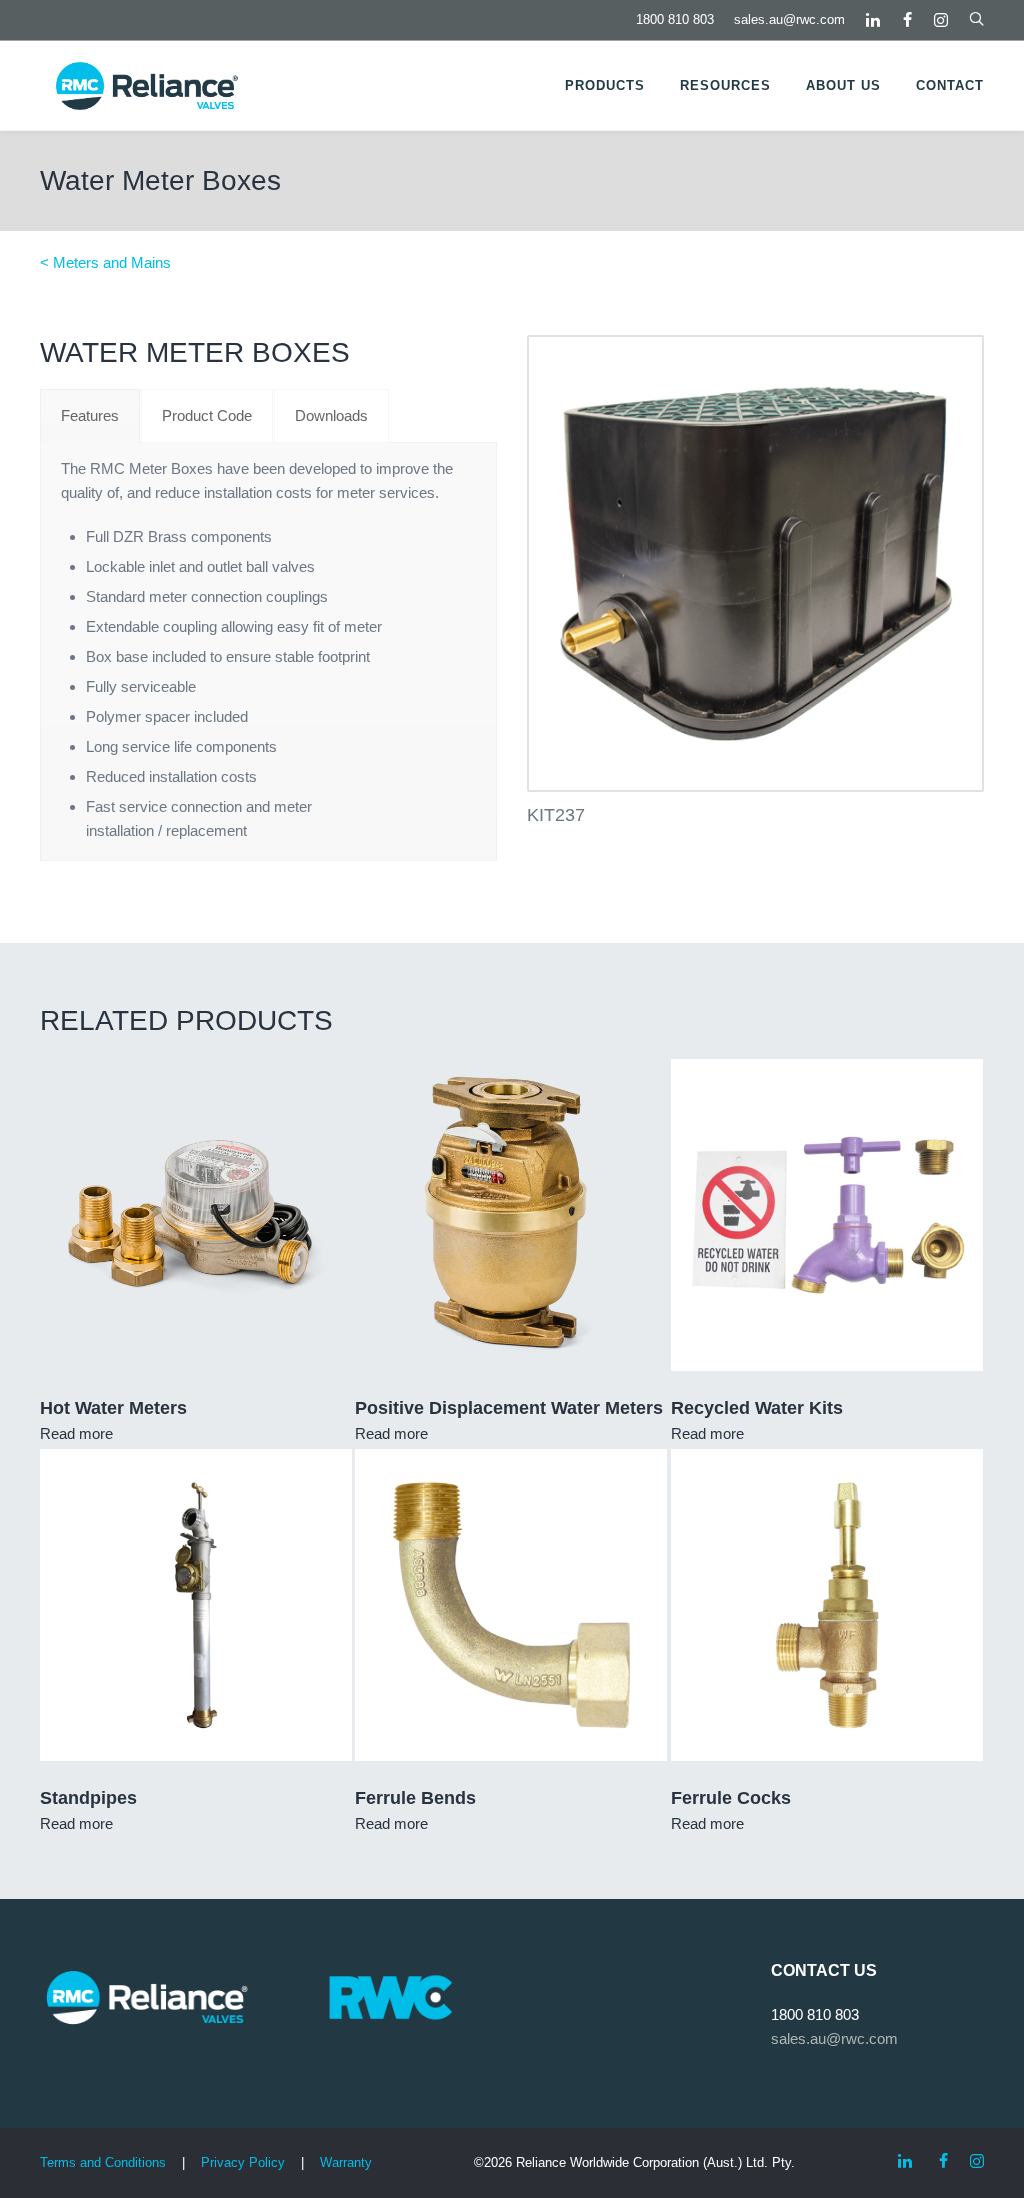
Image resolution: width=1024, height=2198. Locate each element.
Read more (76, 1433)
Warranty (346, 2162)
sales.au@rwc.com (789, 19)
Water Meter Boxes (160, 180)
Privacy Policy (243, 2162)
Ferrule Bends (415, 1798)
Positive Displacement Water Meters (509, 1408)
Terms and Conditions (103, 2162)
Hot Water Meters (113, 1408)
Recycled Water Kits (757, 1408)
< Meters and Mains (105, 262)
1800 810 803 (675, 19)
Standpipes (88, 1798)
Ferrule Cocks (731, 1798)
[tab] (90, 416)
